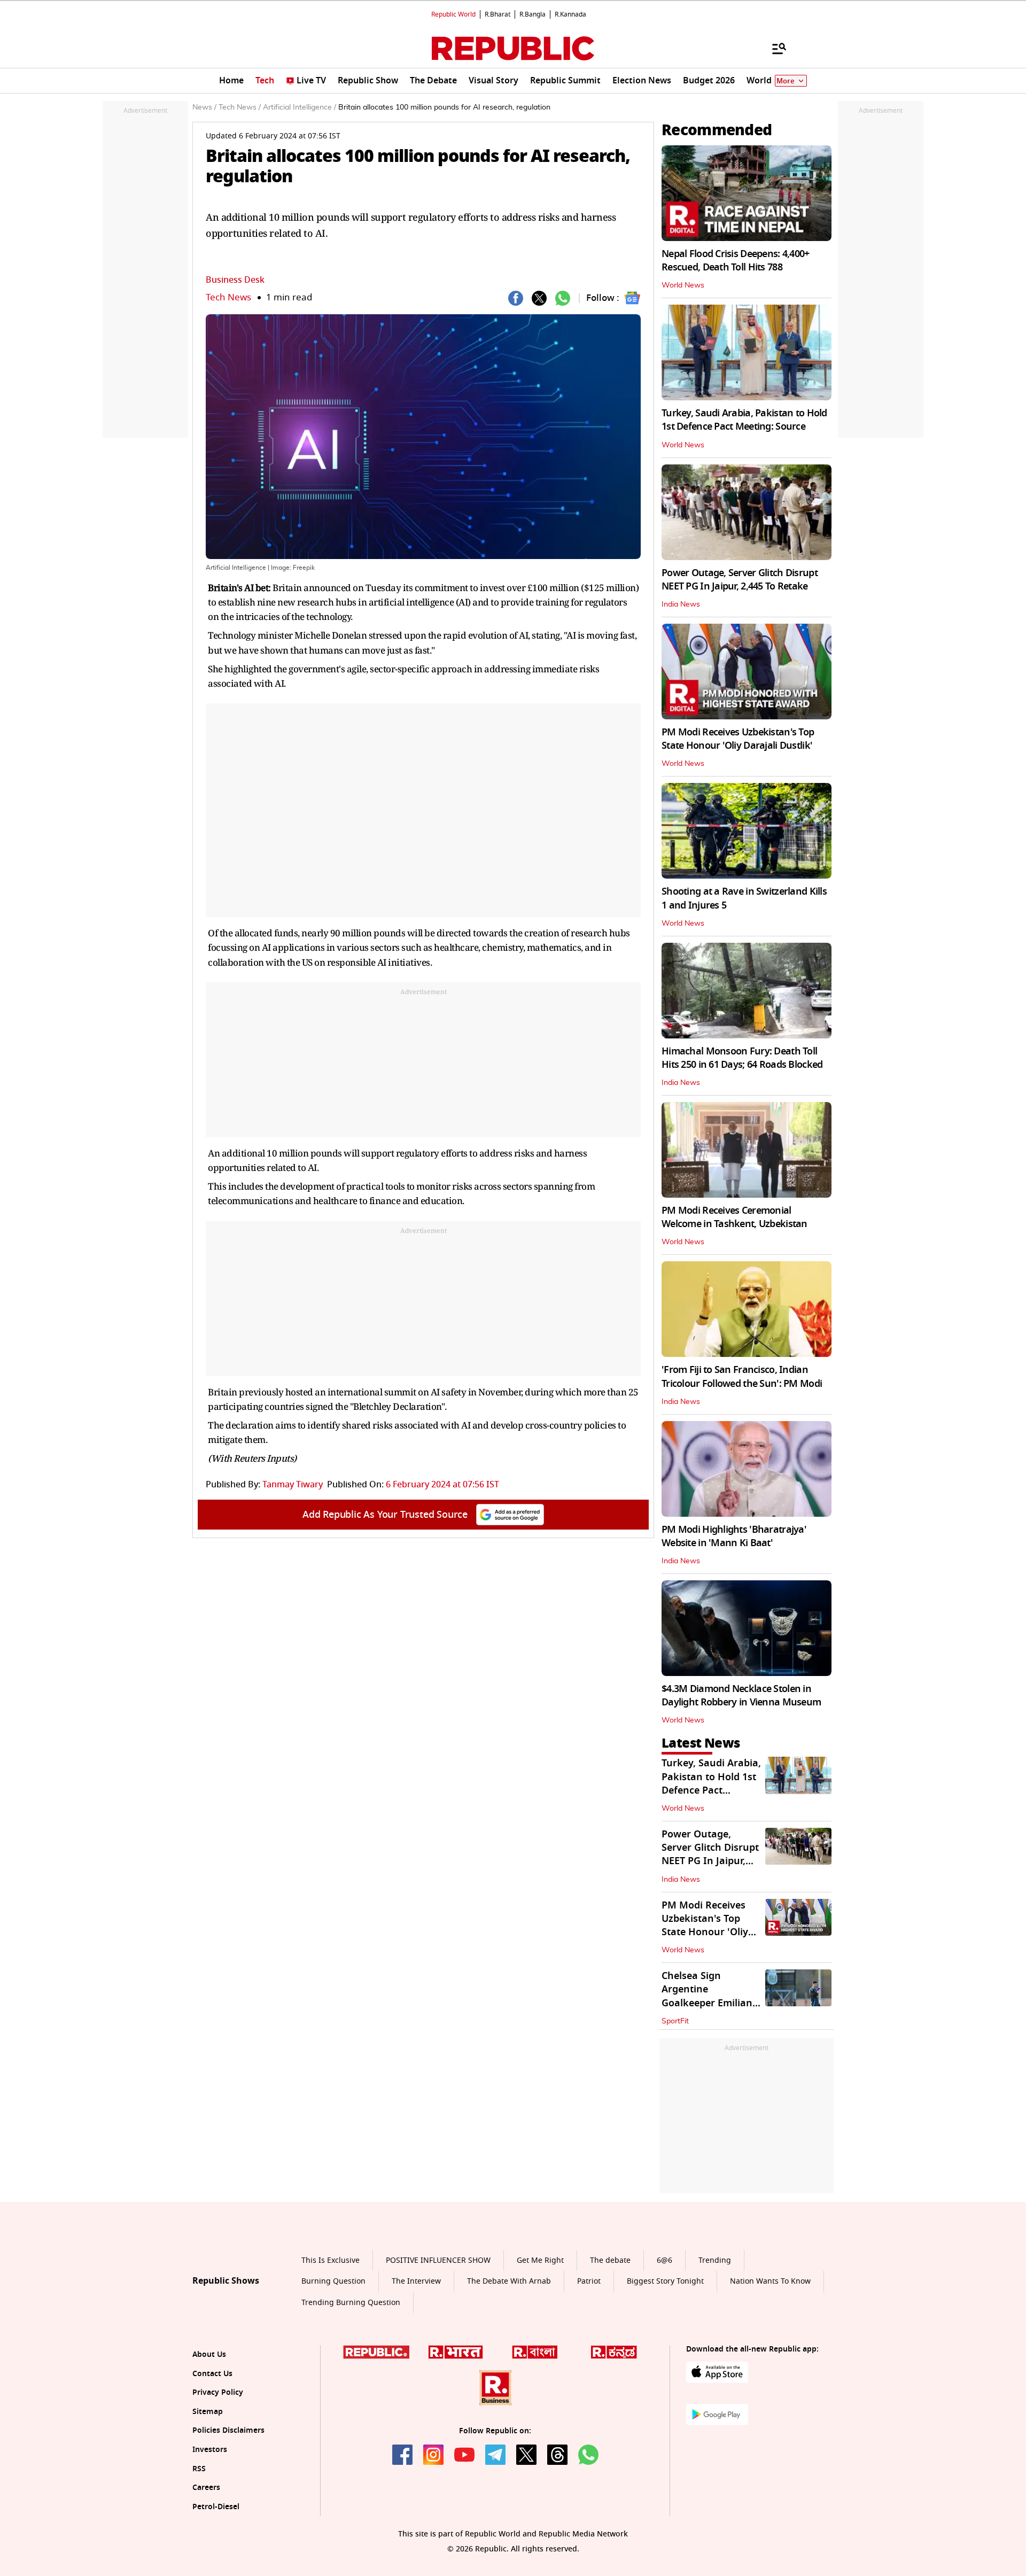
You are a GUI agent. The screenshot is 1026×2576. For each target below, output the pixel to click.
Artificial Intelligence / (300, 107)
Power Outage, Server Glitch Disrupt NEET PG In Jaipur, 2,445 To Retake (740, 580)
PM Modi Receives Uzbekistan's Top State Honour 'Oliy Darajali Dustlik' (738, 739)
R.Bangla (533, 14)
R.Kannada (570, 14)
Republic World (453, 14)
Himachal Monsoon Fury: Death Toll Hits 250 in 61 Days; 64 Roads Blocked (742, 1058)
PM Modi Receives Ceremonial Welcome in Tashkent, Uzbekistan (734, 1217)
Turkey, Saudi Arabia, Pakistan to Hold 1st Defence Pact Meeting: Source (744, 420)
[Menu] (774, 48)
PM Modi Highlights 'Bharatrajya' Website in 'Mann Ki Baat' (734, 1536)
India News (681, 604)
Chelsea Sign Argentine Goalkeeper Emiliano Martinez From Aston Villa (711, 2003)
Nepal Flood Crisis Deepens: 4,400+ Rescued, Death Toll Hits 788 (736, 261)
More (786, 81)
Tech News (228, 297)
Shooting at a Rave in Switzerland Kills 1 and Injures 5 (744, 898)
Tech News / (240, 107)
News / (204, 107)
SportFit (675, 2021)
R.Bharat (498, 14)
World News (683, 285)
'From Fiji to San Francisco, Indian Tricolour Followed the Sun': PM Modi (742, 1376)
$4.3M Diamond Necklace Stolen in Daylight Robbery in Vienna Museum (741, 1696)
